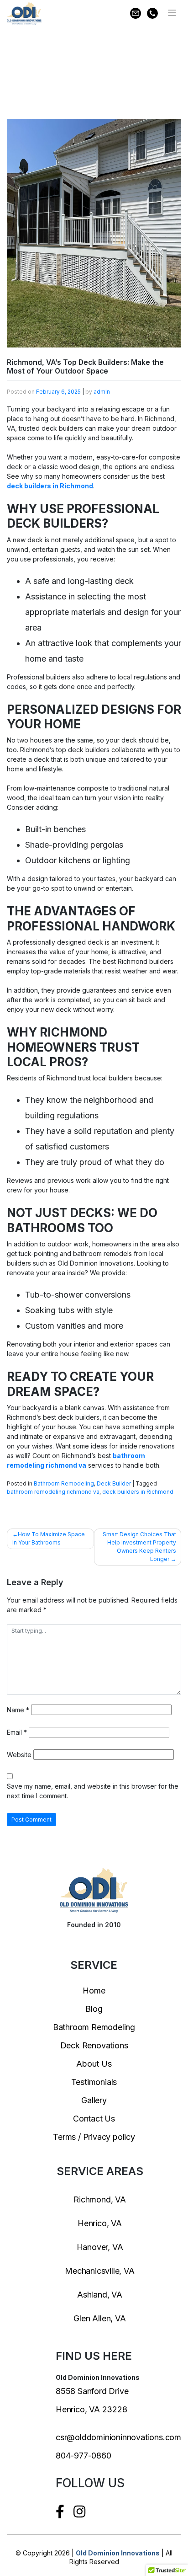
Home (94, 1991)
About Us (94, 2064)
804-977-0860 (84, 2456)
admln (102, 392)
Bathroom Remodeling (64, 1483)
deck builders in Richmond (50, 486)
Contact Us (94, 2119)
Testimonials (94, 2082)
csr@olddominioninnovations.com (118, 2437)
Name (18, 1710)
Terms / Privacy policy (94, 2137)
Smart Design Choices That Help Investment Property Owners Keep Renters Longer (139, 1547)
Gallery (94, 2100)
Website (19, 1755)
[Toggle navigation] (172, 13)
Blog (94, 2009)
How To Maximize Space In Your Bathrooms (49, 1538)
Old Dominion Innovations (118, 2553)
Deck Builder (114, 1483)
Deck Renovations (94, 2045)
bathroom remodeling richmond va (53, 1492)
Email (17, 1732)
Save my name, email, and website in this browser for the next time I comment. (93, 1791)
